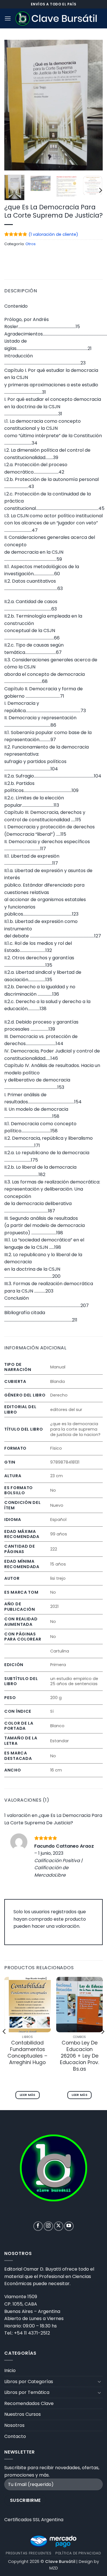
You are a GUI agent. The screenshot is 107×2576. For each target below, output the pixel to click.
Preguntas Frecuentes (29, 2553)
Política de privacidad (78, 2553)
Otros (31, 244)
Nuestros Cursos (23, 2414)
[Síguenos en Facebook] (38, 2226)
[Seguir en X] (59, 2226)
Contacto (15, 2436)
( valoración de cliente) (53, 234)
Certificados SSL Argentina (34, 2520)
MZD (54, 2568)
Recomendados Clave (29, 2403)
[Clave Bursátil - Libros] (57, 18)
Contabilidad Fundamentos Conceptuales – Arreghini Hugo (27, 2053)
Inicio (10, 2370)
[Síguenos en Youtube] (69, 2226)
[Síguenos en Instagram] (48, 2226)
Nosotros (14, 2425)
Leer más (28, 2095)
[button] (8, 18)
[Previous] (13, 105)
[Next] (94, 105)
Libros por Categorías (29, 2382)
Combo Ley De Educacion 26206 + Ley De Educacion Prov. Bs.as (79, 2056)
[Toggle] (99, 2381)
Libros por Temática (27, 2392)
